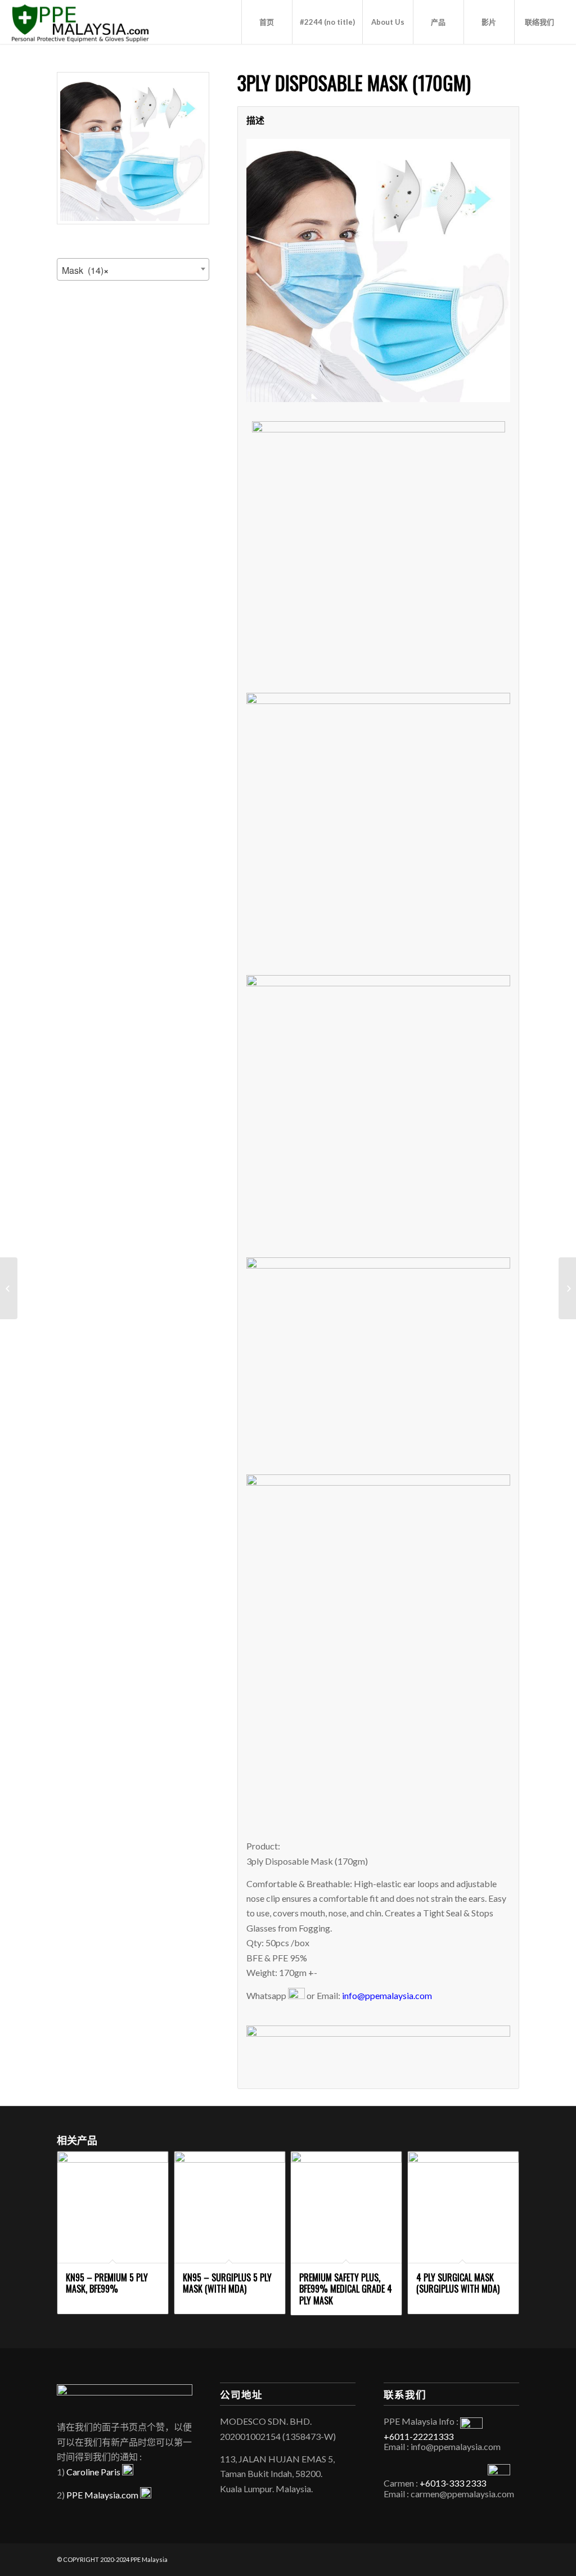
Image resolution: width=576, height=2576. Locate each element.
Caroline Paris (94, 2472)
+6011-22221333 (418, 2436)
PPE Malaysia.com (103, 2495)
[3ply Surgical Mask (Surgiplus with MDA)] (567, 1288)
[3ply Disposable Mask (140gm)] (9, 1288)
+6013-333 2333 (453, 2483)
